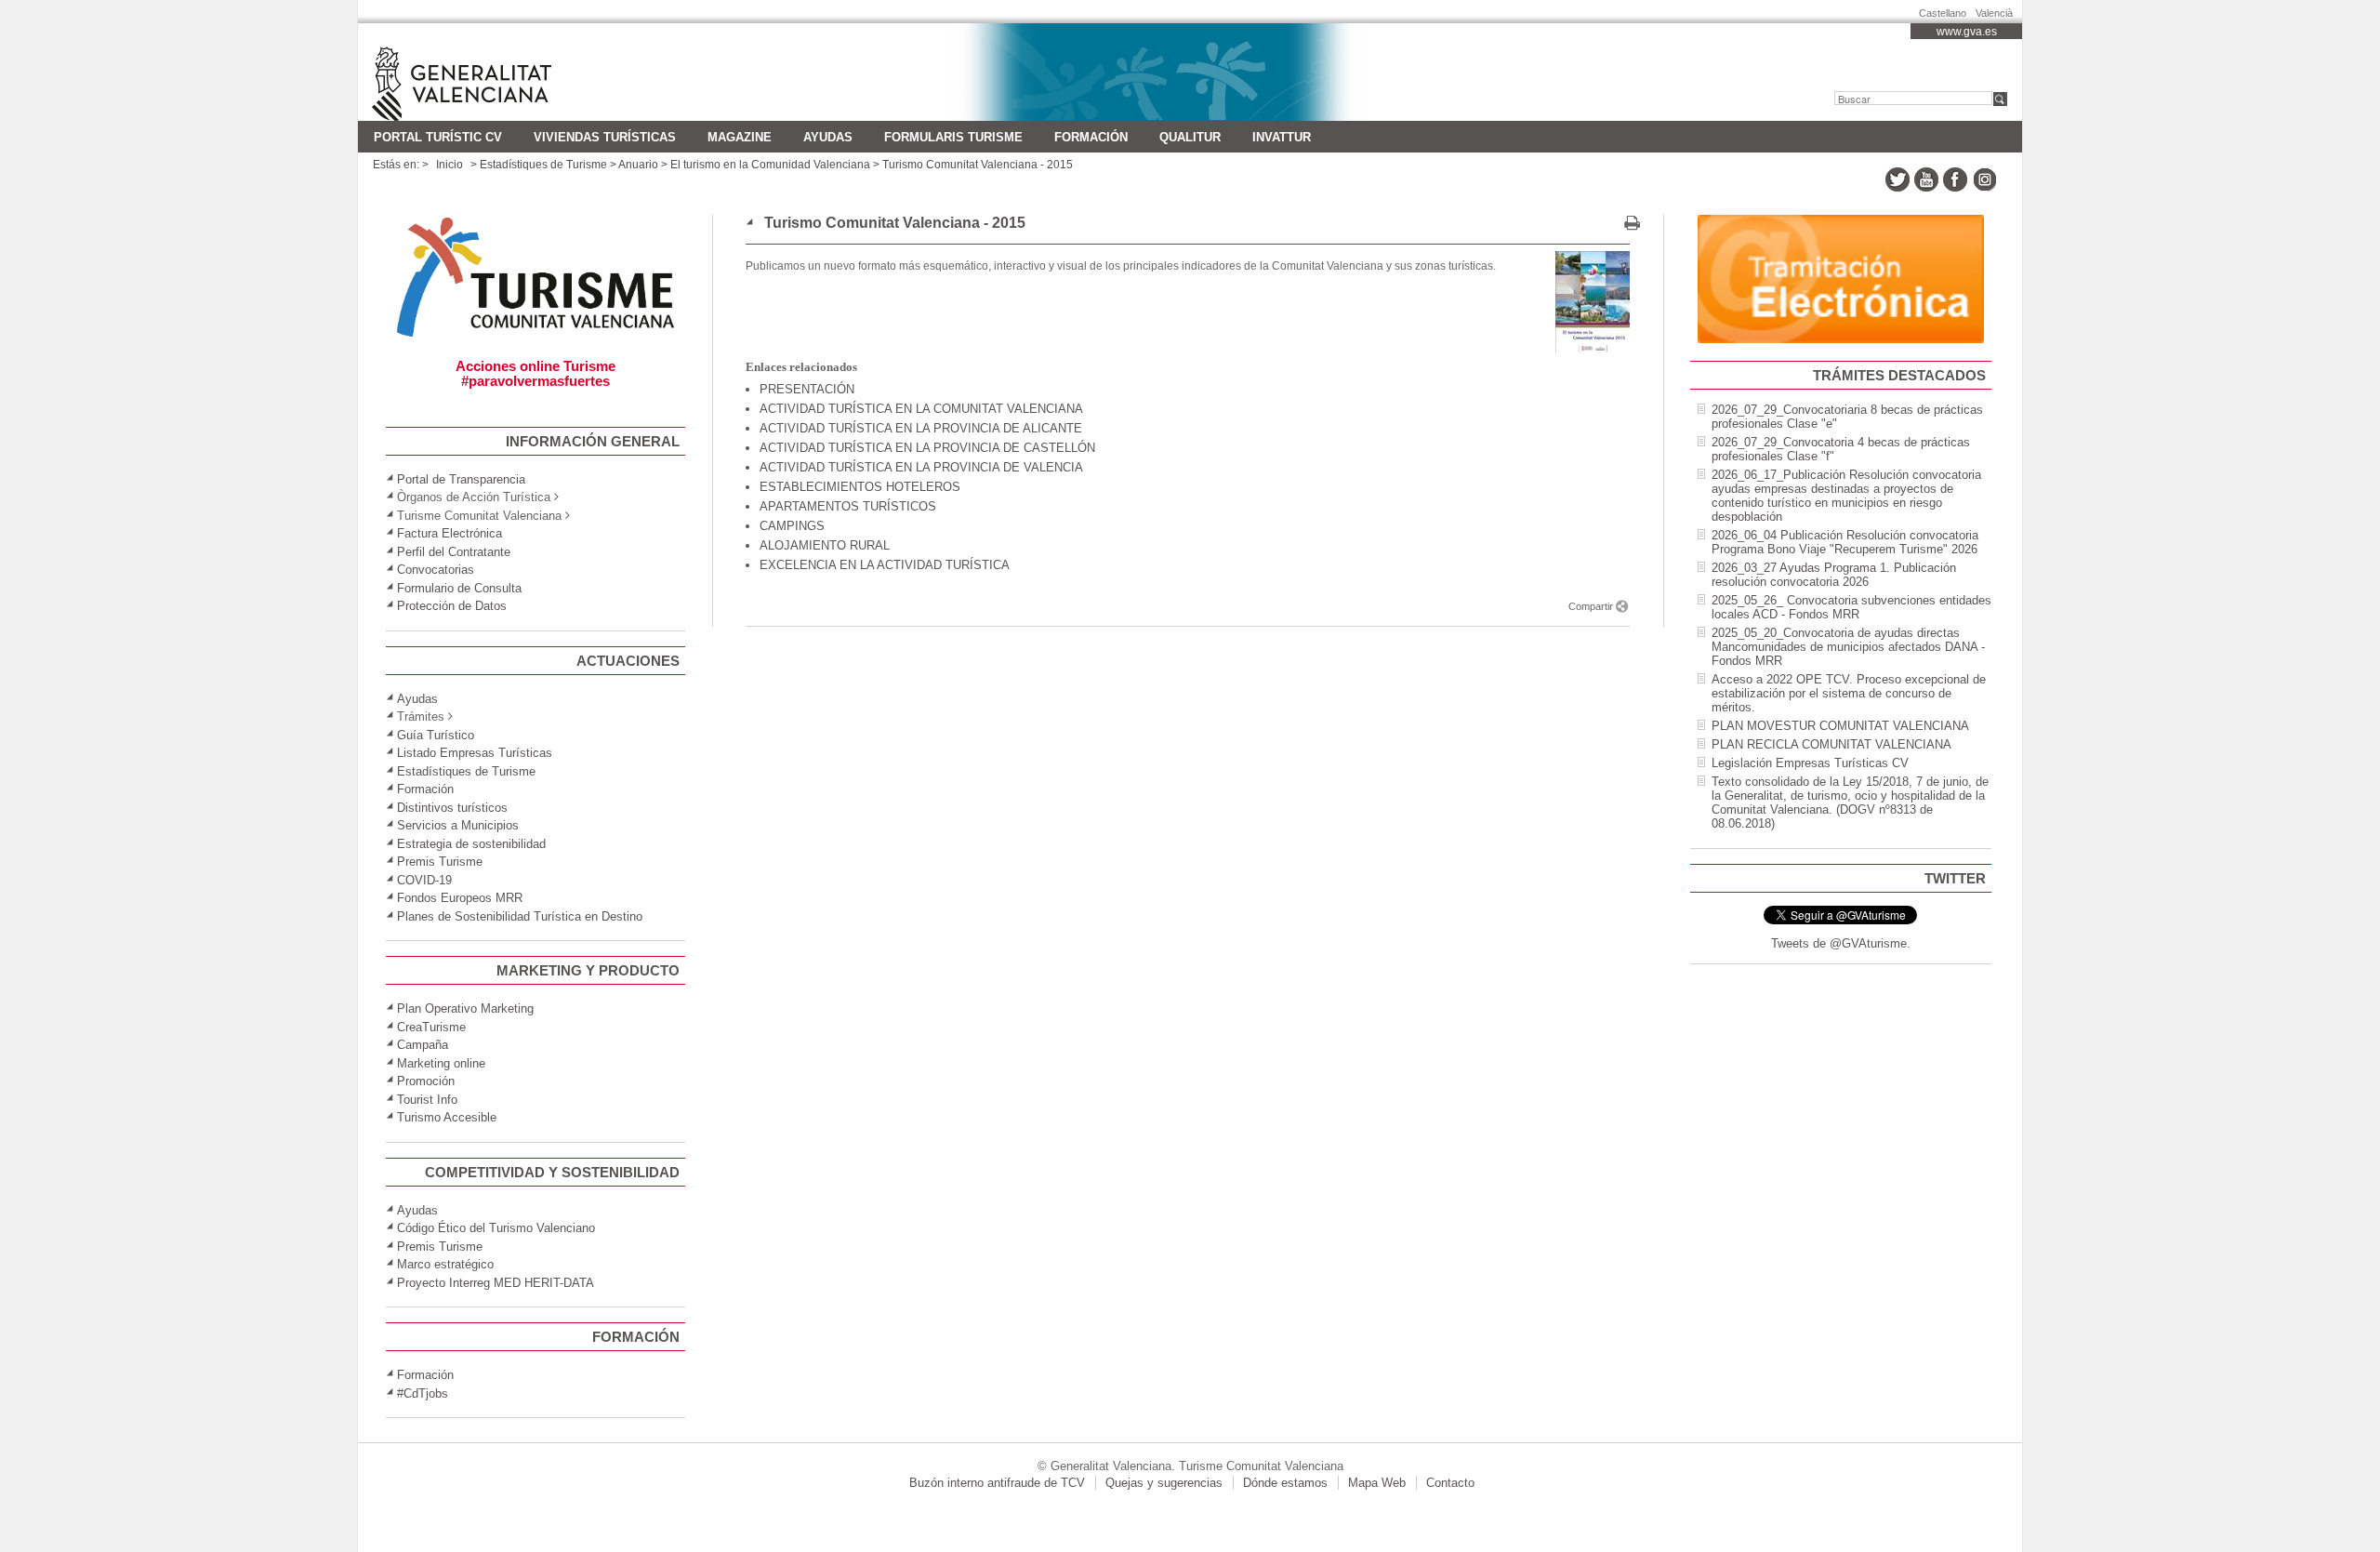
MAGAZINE (740, 137)
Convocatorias (436, 570)
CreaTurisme (431, 1027)
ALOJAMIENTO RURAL (825, 545)
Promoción (426, 1081)
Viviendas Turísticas (605, 137)
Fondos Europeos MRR (460, 898)
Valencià (1994, 10)
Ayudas (417, 699)
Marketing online (441, 1063)
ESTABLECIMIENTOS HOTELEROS (860, 487)
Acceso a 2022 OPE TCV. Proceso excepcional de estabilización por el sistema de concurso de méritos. (1849, 693)
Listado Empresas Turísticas (475, 753)
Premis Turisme (440, 862)
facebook (1955, 179)
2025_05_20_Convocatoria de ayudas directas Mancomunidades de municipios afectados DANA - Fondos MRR (1848, 647)
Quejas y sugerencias (1164, 1483)
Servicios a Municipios (458, 825)
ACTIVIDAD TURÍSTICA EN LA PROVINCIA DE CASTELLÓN (927, 448)
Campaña (423, 1045)
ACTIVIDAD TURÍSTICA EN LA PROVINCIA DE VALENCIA (921, 467)
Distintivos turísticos (452, 808)
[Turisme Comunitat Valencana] (535, 337)
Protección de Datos (452, 606)
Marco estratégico (445, 1264)
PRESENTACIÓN (807, 389)
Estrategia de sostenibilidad (471, 844)
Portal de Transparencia (461, 479)
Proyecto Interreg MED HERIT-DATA (496, 1283)
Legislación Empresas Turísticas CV (1810, 763)
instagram (1984, 179)
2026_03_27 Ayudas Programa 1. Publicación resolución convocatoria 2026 (1834, 575)
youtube (1926, 179)
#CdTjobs (423, 1393)
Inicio (450, 165)
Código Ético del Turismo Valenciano (496, 1228)
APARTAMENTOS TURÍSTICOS (848, 506)
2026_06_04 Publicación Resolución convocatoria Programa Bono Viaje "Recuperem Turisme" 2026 (1845, 542)
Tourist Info (427, 1100)
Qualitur (1190, 137)
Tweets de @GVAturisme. (1841, 943)
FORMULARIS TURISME (953, 137)
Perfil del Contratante (454, 552)
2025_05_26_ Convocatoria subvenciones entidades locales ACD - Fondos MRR (1851, 607)
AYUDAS (828, 137)
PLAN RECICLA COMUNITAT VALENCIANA (1831, 744)
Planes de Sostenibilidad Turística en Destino (520, 916)
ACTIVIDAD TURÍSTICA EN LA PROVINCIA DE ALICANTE (921, 428)
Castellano (1943, 10)
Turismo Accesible (447, 1117)
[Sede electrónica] (1841, 339)
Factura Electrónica (450, 533)
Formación (1091, 137)
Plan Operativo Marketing (465, 1008)
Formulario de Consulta (459, 588)
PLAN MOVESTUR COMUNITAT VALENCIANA (1840, 726)
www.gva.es (1967, 32)
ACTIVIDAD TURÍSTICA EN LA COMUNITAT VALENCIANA (921, 409)
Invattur (1282, 137)
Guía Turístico (436, 735)
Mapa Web (1377, 1483)
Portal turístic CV (438, 137)
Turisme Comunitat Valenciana (490, 72)
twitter (1897, 179)
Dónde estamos (1285, 1483)
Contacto (1450, 1483)
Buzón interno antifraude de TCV (997, 1483)
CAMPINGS (792, 526)
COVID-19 (424, 880)
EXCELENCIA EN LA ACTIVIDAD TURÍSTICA (885, 565)
